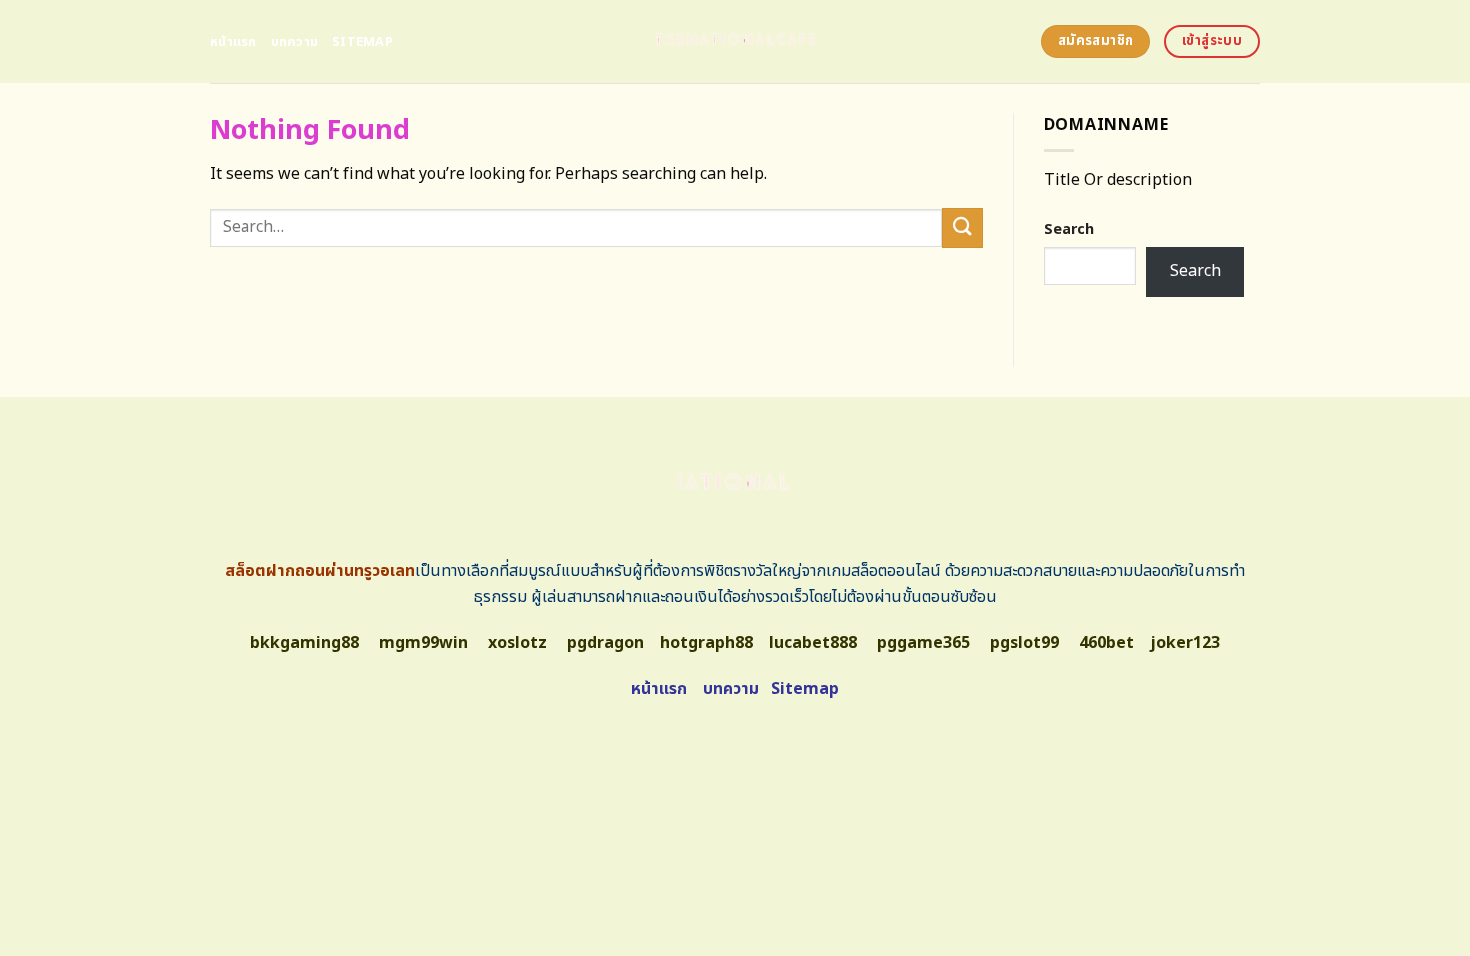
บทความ (295, 42)
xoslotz (517, 643)
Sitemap (362, 42)
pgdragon (605, 643)
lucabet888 (813, 643)
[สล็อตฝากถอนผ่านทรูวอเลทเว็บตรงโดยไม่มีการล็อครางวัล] (735, 41)
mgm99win (423, 643)
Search (1069, 229)
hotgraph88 (706, 643)
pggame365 (923, 643)
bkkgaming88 (304, 643)
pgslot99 (1024, 643)
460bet (1106, 643)
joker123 (1185, 643)
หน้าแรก (233, 42)
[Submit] (962, 227)
